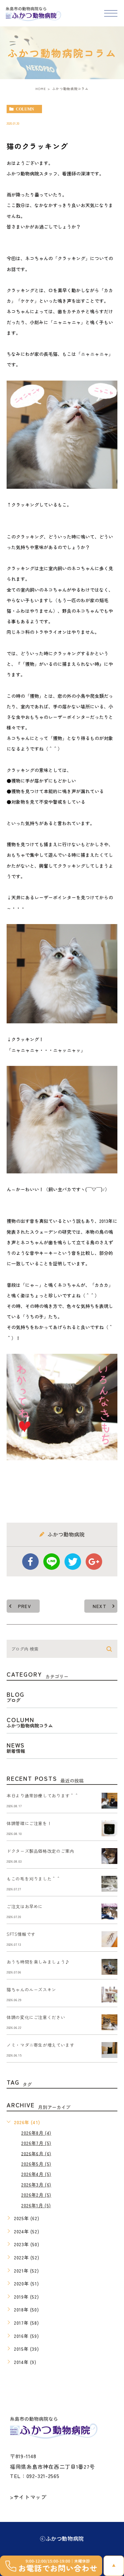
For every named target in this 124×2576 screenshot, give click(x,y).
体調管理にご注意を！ (29, 1824)
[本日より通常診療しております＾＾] (109, 1801)
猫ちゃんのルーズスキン (31, 1990)
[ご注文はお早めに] (109, 1911)
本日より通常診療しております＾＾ (43, 1796)
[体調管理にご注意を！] (109, 1828)
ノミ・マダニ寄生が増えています (41, 2045)
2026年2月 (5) (36, 2195)
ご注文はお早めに (25, 1907)
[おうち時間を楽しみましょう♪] (109, 1967)
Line (52, 1562)
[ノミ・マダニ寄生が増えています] (109, 2050)
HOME (41, 89)
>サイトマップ (28, 2497)
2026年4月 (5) (36, 2174)
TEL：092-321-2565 (35, 2476)
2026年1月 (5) (36, 2205)
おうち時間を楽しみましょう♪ (38, 1962)
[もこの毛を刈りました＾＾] (109, 1884)
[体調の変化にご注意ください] (109, 2022)
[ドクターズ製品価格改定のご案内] (109, 1856)
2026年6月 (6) (36, 2153)
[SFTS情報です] (109, 1939)
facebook (30, 1562)
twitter (73, 1562)
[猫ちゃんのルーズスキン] (109, 1995)
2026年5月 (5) (36, 2164)
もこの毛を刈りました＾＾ (34, 1879)
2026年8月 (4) (36, 2133)
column (25, 109)
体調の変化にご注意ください (36, 2017)
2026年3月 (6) (36, 2185)
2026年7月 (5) (36, 2143)
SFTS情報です (21, 1934)
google (94, 1562)
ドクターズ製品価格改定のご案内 (41, 1851)
